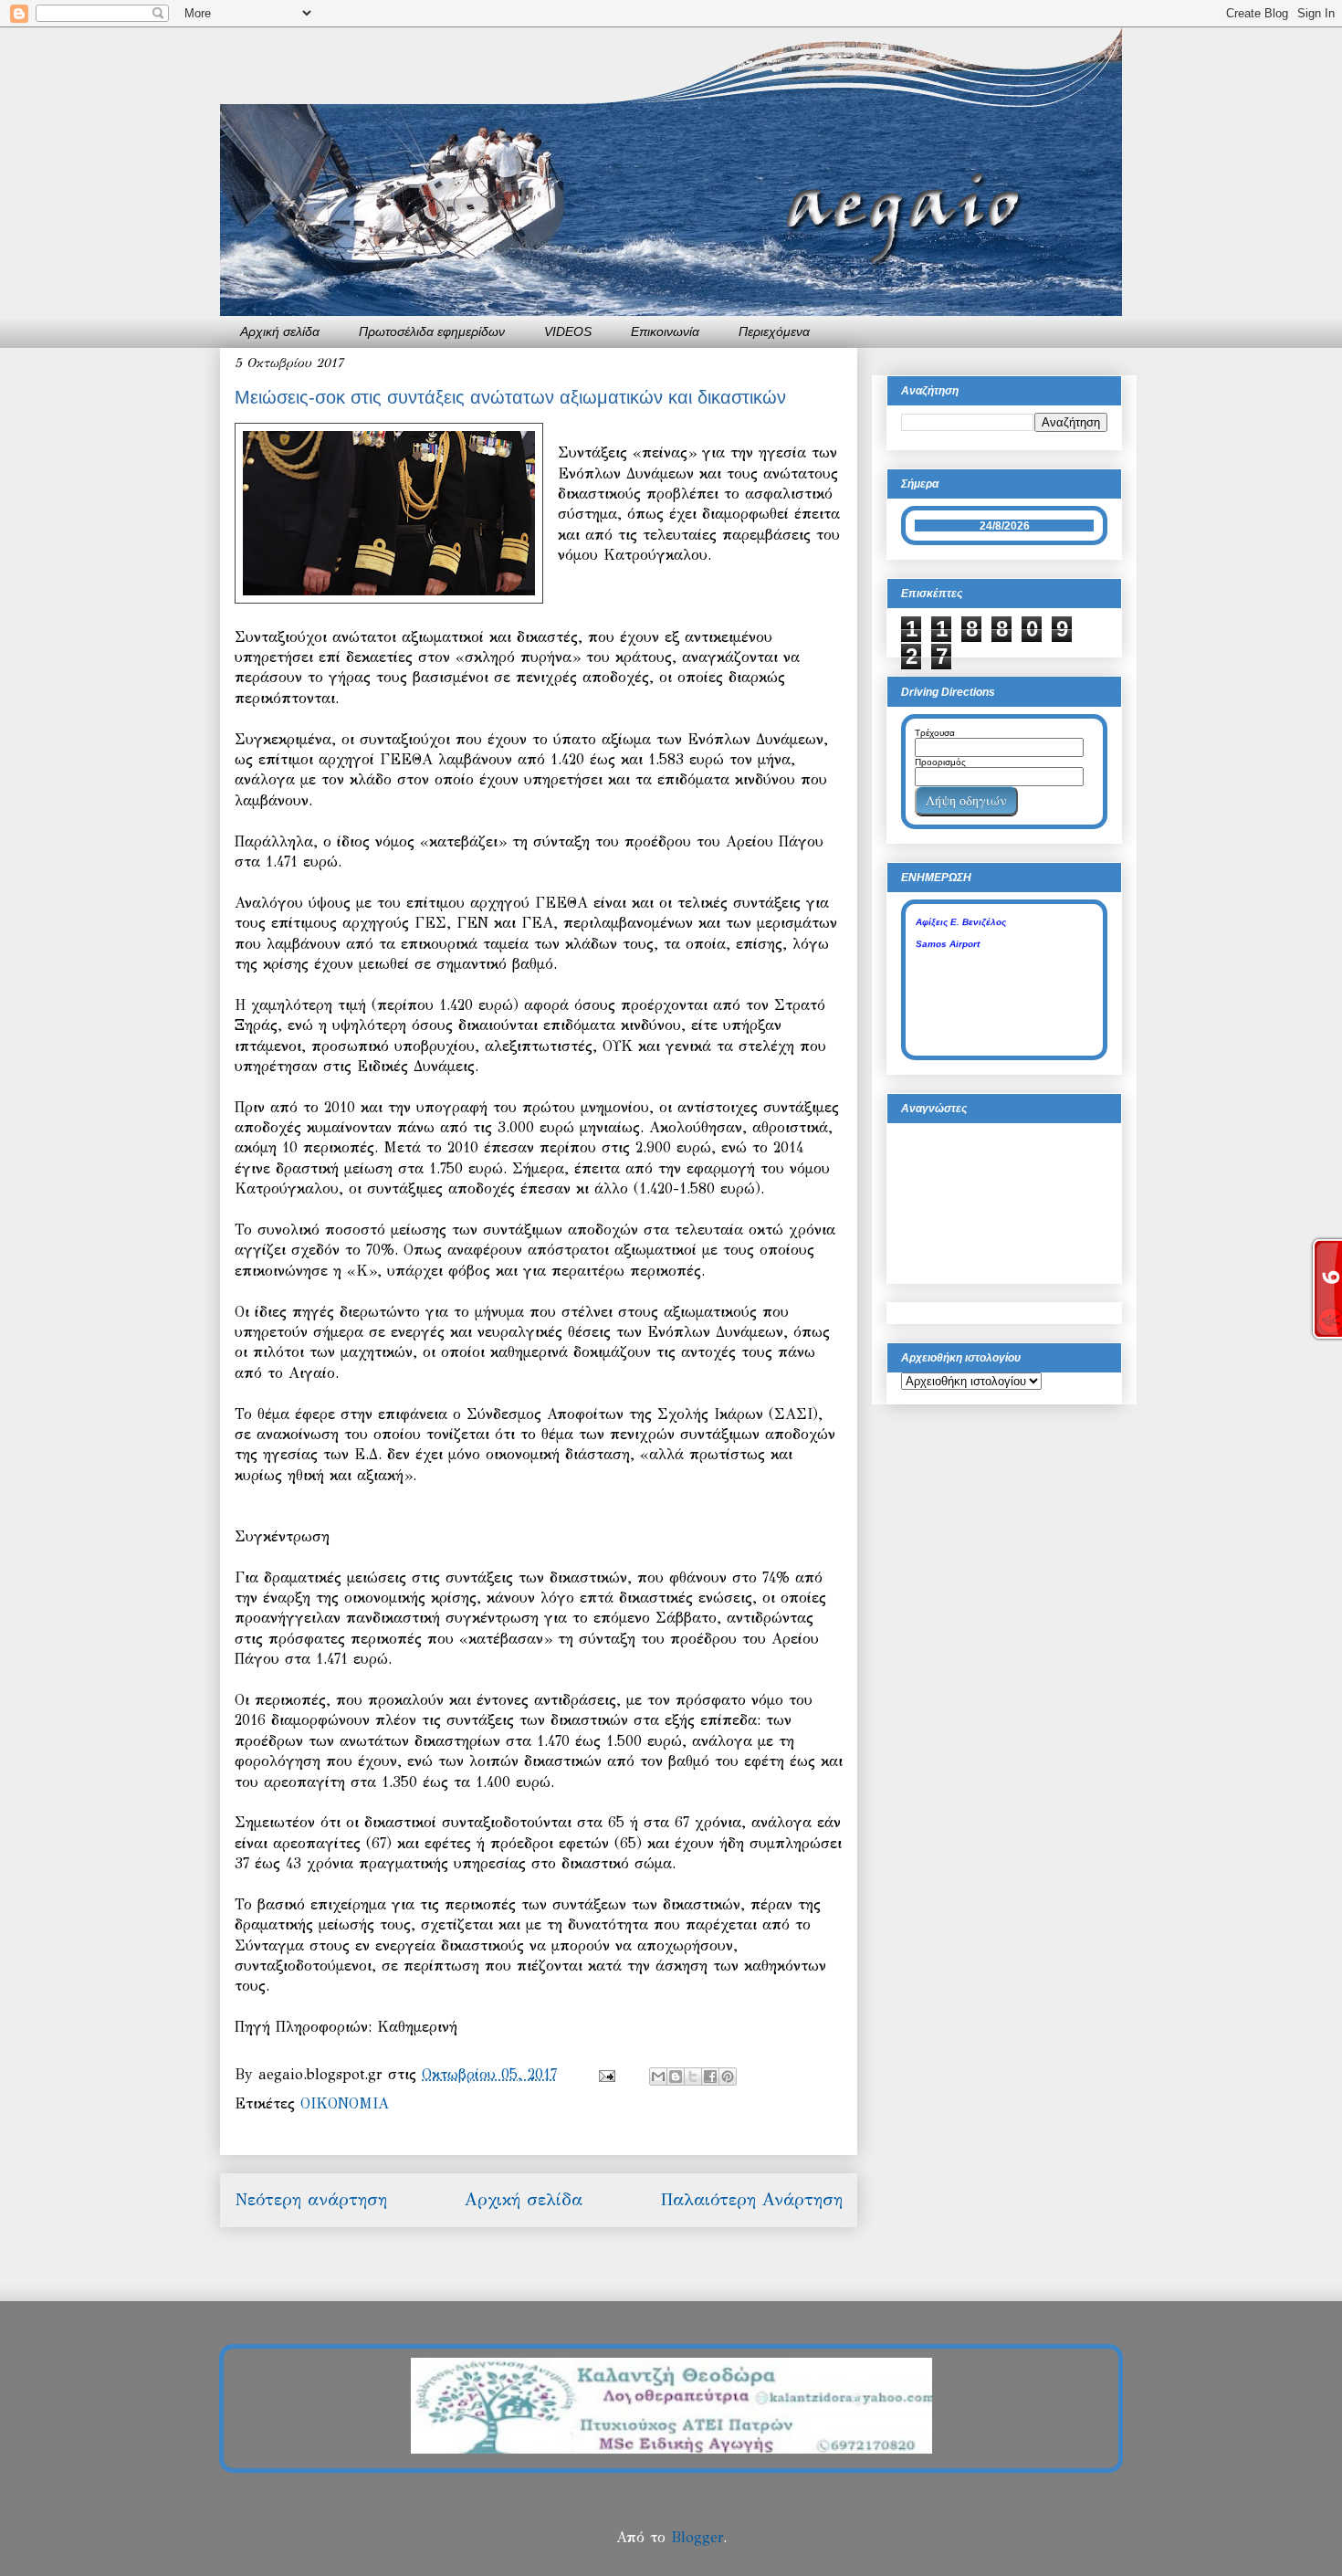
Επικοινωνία (665, 331)
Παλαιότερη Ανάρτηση (751, 2199)
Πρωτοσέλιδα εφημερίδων (432, 331)
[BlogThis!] (676, 2077)
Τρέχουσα (935, 733)
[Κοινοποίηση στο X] (693, 2077)
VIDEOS (568, 331)
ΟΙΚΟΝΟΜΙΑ (345, 2103)
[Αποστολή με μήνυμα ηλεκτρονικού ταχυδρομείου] (658, 2077)
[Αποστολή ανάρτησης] (606, 2074)
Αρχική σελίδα (280, 331)
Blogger (697, 2537)
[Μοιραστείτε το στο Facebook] (710, 2077)
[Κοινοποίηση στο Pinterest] (728, 2077)
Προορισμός (940, 762)
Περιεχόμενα (774, 331)
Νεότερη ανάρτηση (311, 2199)
